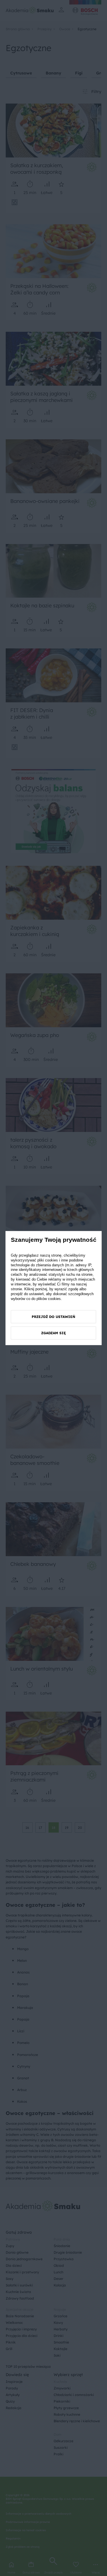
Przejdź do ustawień (53, 1317)
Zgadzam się (53, 1333)
